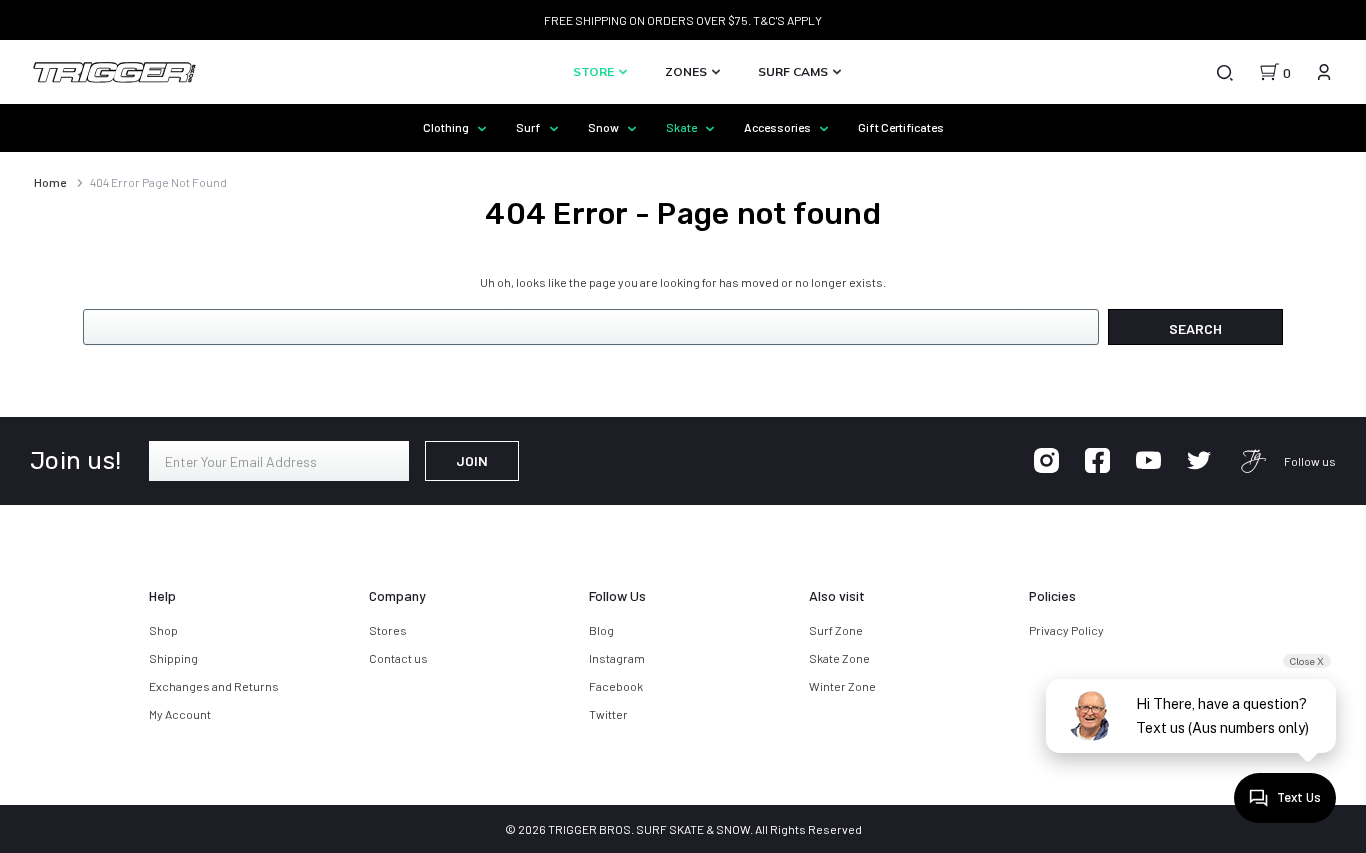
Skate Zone (839, 658)
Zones (687, 71)
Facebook (616, 686)
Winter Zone (842, 686)
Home (50, 182)
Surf (529, 127)
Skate (682, 127)
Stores (388, 630)
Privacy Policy (1066, 630)
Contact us (398, 658)
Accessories (778, 127)
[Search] (1224, 72)
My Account (180, 714)
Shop (163, 630)
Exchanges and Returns (214, 686)
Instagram (617, 658)
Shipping (173, 658)
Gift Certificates (901, 127)
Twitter (608, 714)
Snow (604, 127)
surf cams (794, 71)
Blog (601, 630)
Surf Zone (836, 630)
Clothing (447, 127)
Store (595, 71)
